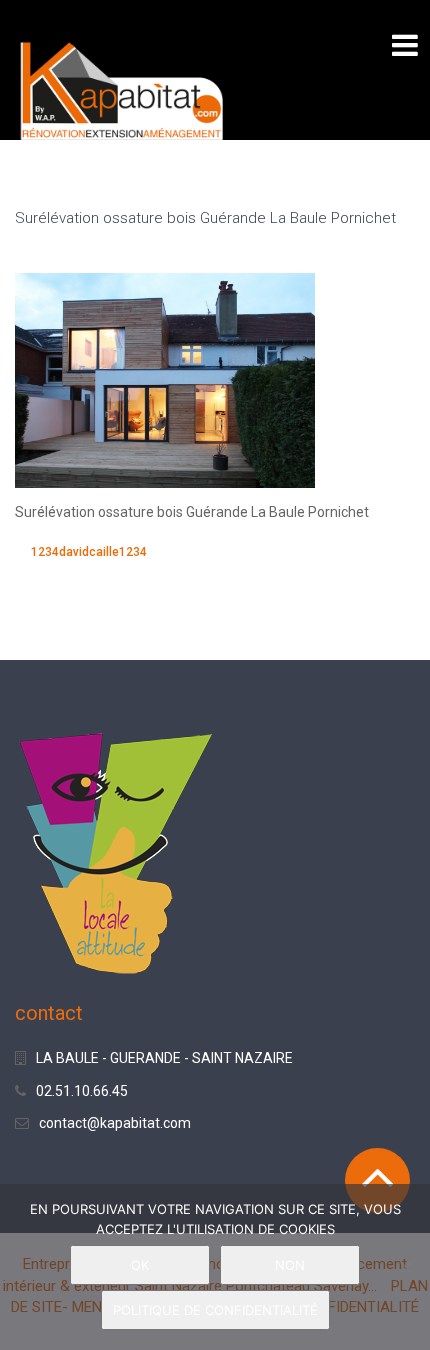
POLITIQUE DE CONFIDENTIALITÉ (215, 1310)
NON (290, 1265)
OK (140, 1265)
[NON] (405, 1267)
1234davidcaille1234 (89, 552)
